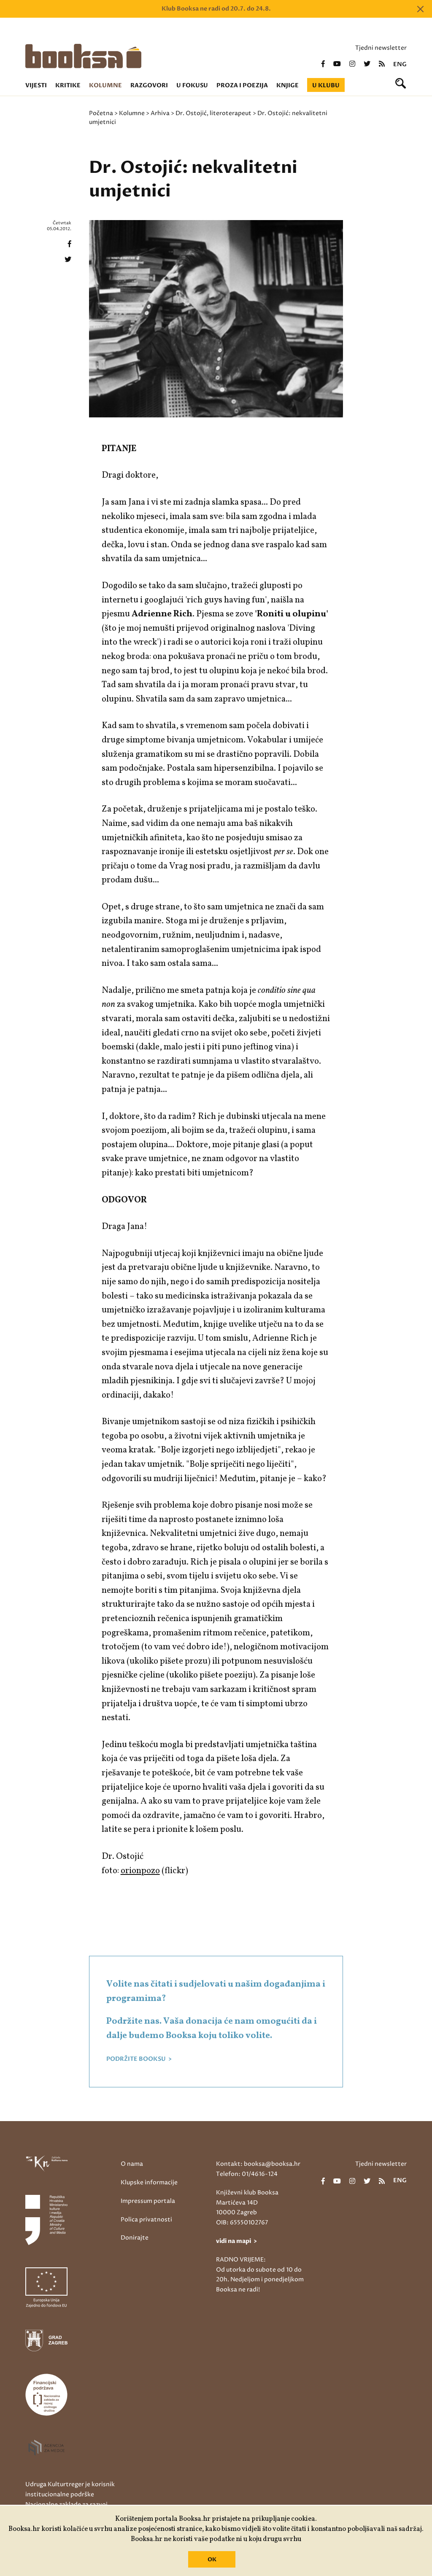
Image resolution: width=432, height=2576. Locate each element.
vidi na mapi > (236, 2241)
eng (400, 65)
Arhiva (160, 113)
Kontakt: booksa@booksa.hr (258, 2164)
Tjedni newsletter (381, 48)
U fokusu (192, 85)
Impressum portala (148, 2201)
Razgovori (149, 85)
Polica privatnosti (146, 2220)
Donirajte (135, 2238)
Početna (101, 113)
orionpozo (140, 1871)
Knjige (288, 85)
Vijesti (36, 85)
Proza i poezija (242, 85)
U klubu (326, 85)
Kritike (68, 85)
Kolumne (105, 85)
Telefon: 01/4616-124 (247, 2174)
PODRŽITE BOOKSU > (139, 2059)
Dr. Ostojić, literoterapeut (213, 113)
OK (212, 2560)
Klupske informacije (149, 2182)
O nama (132, 2164)
